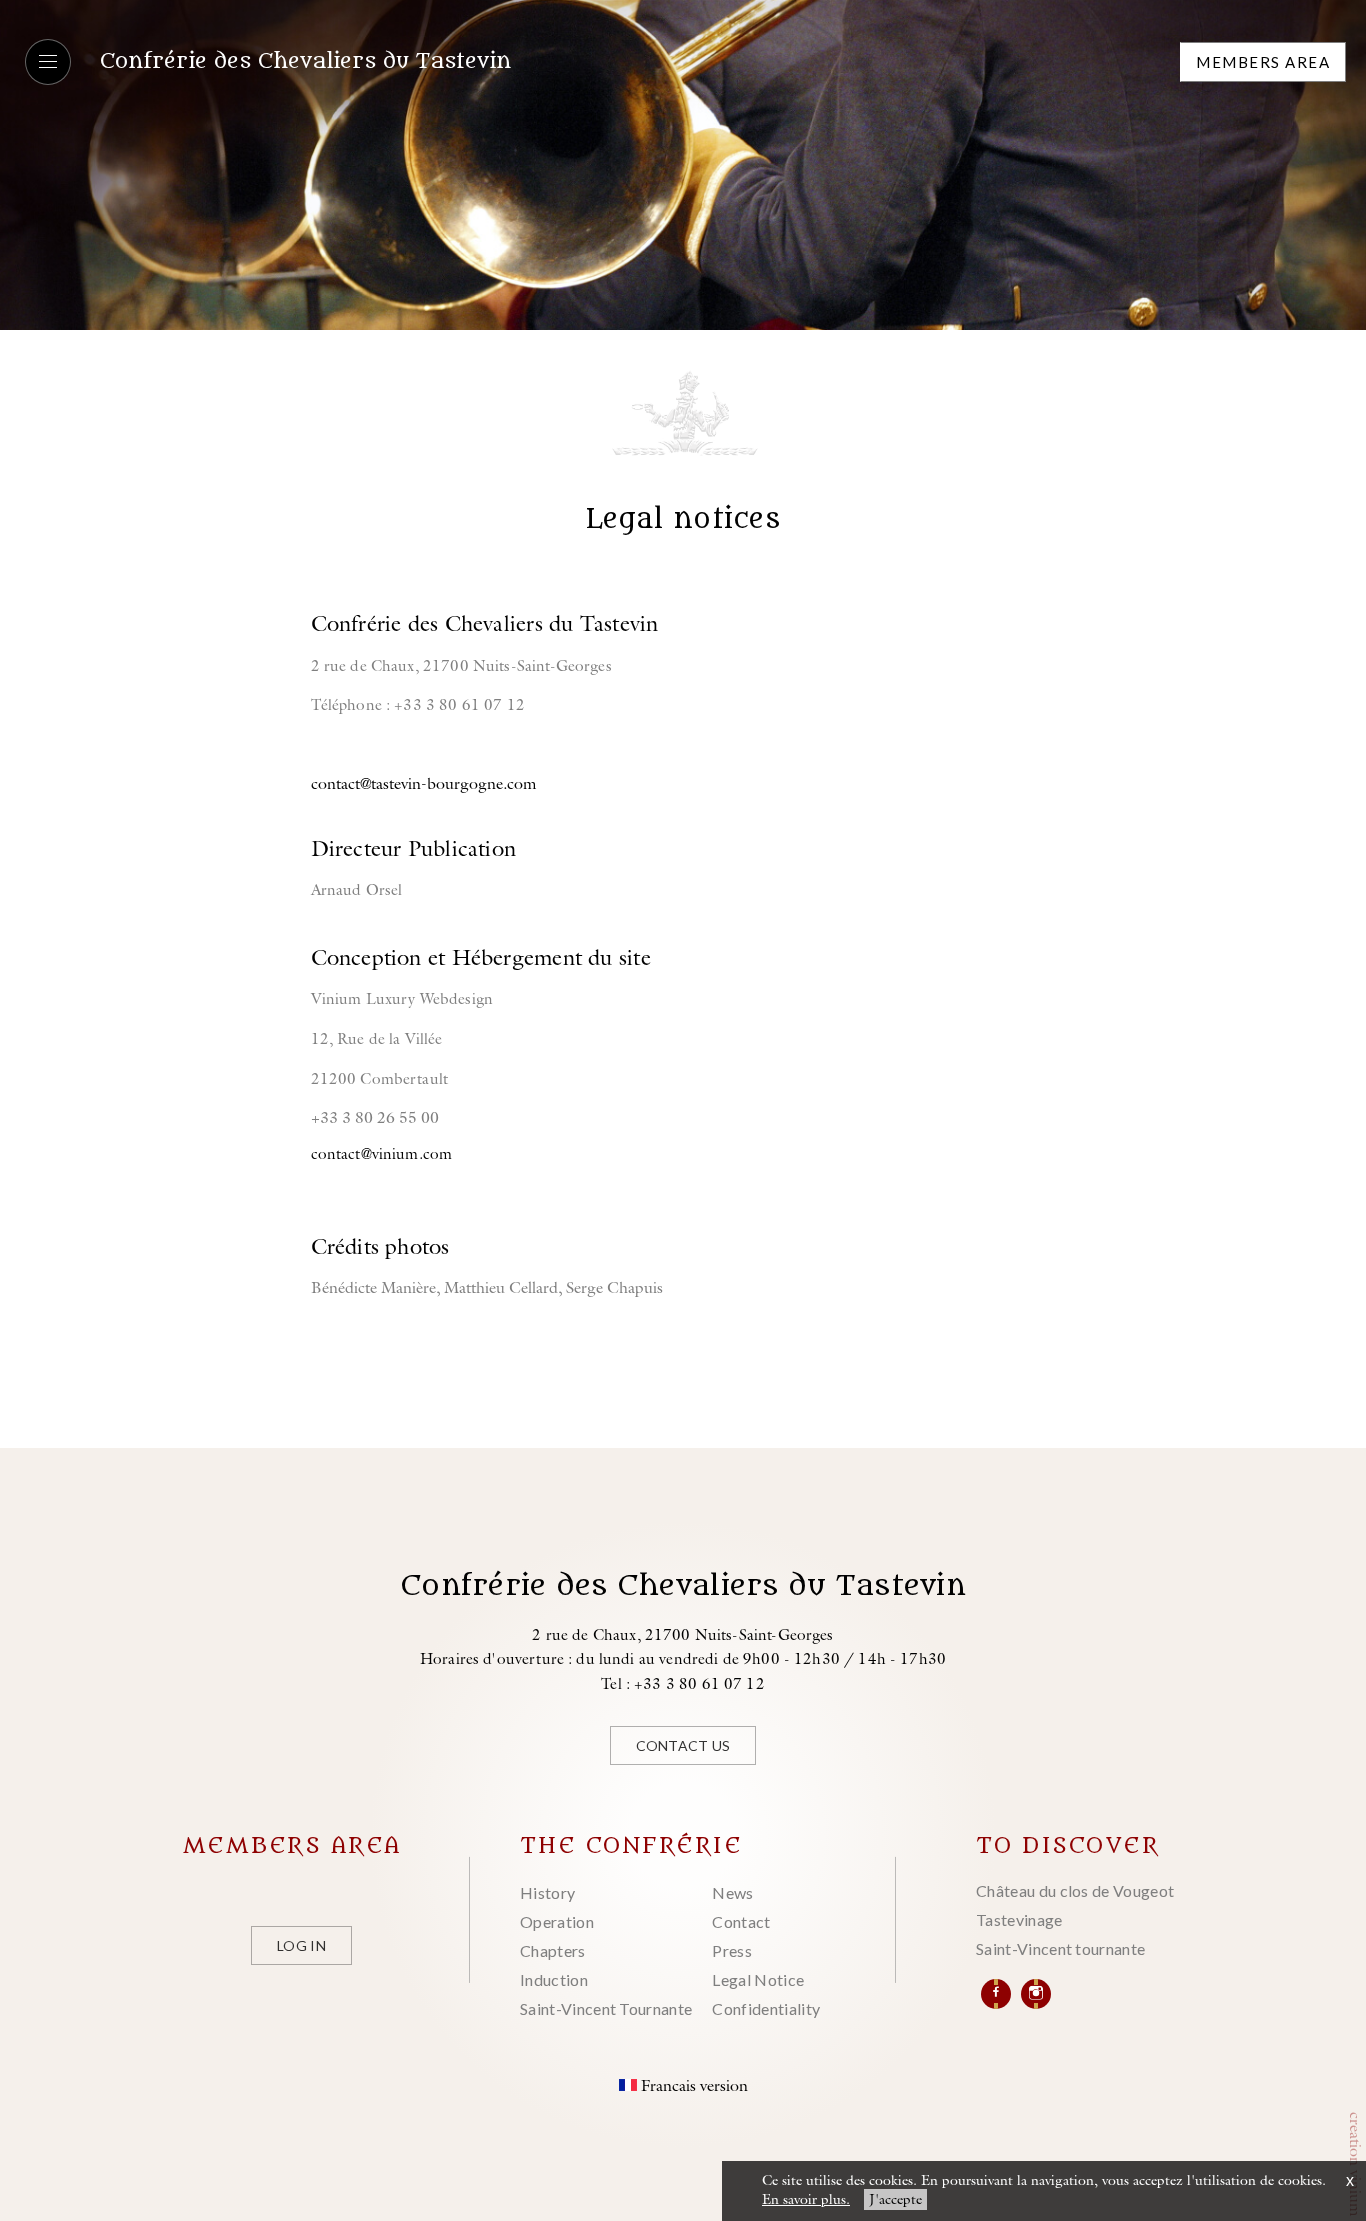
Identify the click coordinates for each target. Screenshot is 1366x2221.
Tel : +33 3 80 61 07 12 (683, 1683)
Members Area (1263, 62)
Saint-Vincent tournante (1060, 1948)
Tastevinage (1019, 1919)
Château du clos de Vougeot (1075, 1890)
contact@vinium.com (382, 1153)
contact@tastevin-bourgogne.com (423, 783)
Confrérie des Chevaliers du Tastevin (305, 61)
